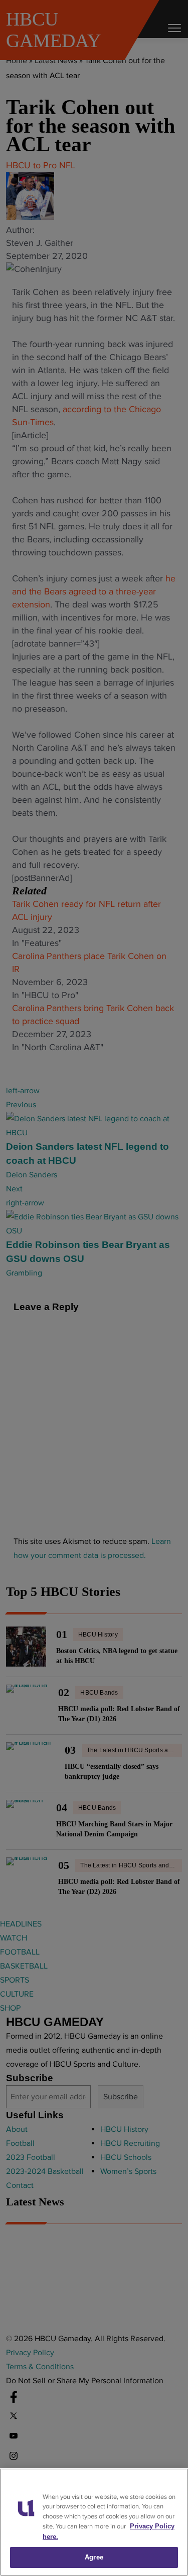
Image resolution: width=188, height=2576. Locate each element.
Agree (94, 2557)
